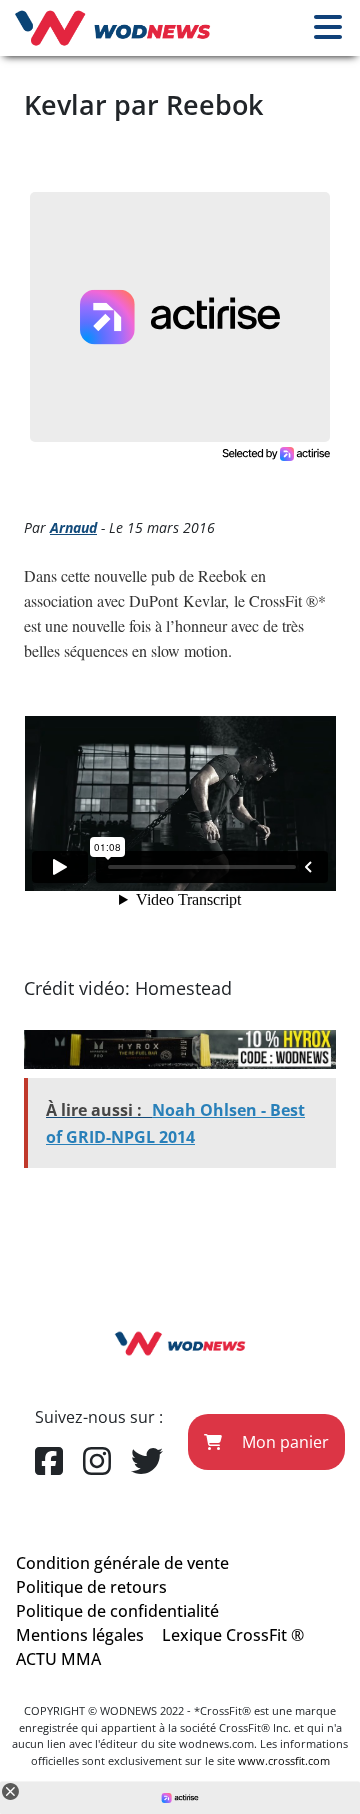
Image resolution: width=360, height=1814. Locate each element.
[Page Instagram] (97, 1462)
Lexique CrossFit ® (233, 1635)
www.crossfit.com (284, 1760)
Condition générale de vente (122, 1563)
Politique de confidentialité (117, 1611)
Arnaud (73, 527)
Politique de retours (91, 1587)
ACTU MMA (58, 1659)
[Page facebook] (49, 1462)
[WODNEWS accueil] (112, 28)
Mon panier (283, 1442)
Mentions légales (80, 1635)
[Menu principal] (328, 28)
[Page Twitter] (147, 1462)
